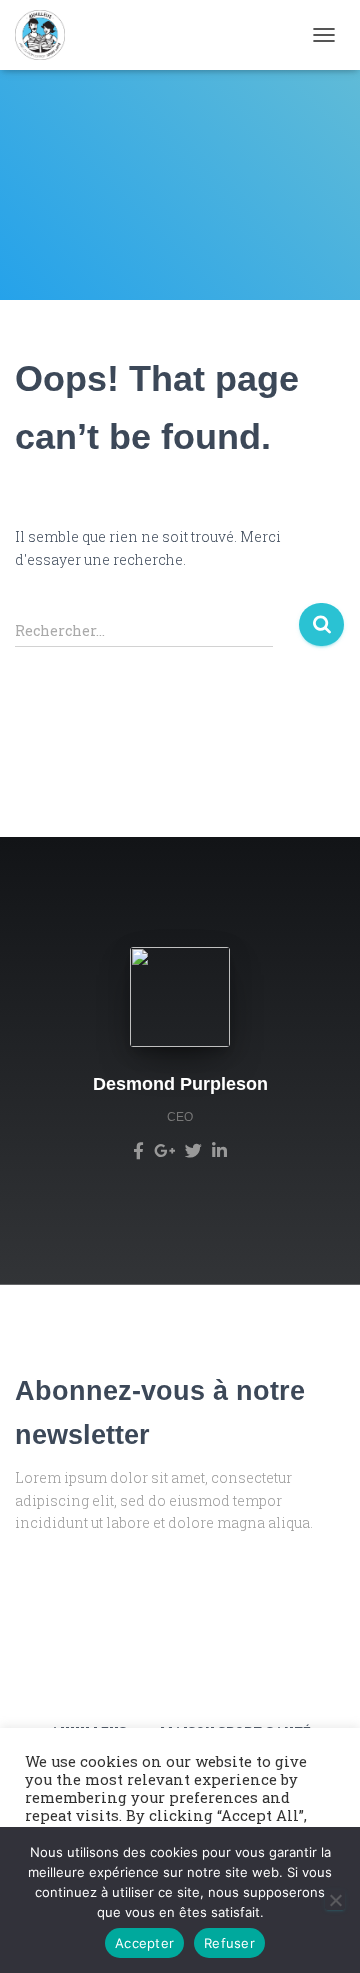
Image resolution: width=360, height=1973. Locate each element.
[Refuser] (335, 1900)
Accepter (144, 1943)
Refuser (229, 1943)
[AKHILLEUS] (47, 35)
